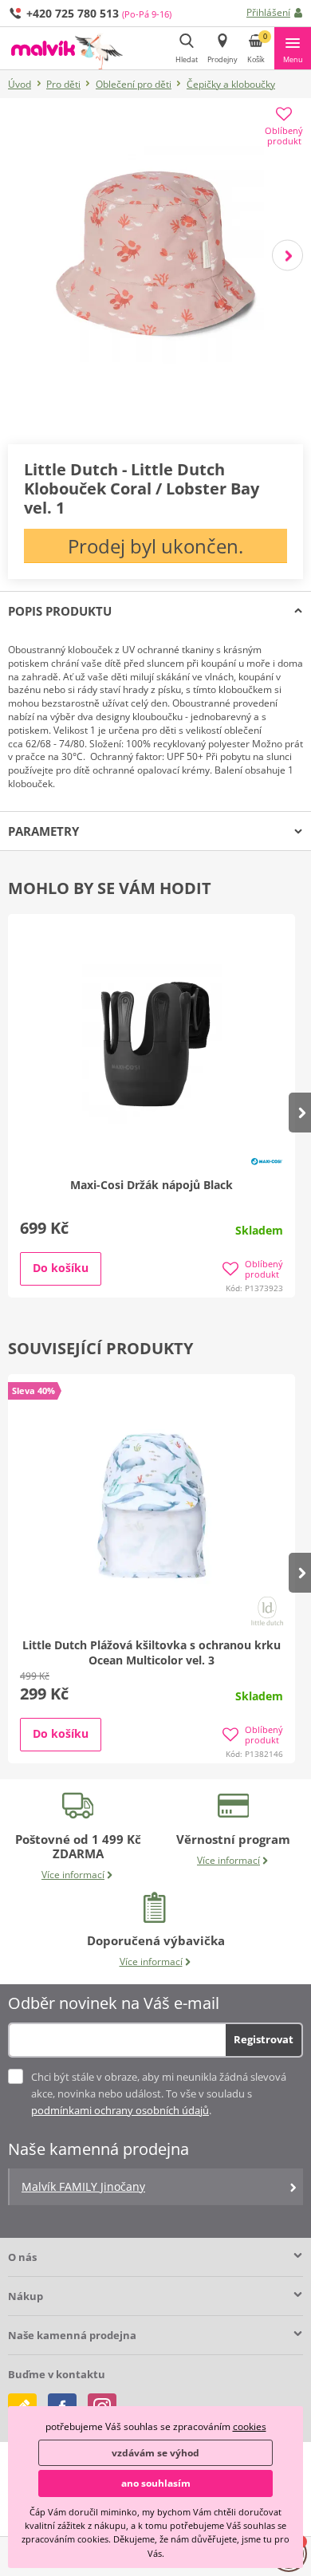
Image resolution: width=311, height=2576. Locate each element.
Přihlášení (268, 12)
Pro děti (63, 84)
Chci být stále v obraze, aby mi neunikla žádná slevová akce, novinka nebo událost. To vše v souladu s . (159, 2093)
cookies (250, 2426)
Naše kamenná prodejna (72, 2335)
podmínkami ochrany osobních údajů (120, 2110)
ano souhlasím (156, 2483)
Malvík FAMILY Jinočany (83, 2186)
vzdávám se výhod (155, 2453)
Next (287, 256)
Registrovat (264, 2039)
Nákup (26, 2296)
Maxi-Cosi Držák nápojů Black (152, 1185)
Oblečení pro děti (134, 84)
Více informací (73, 1875)
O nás (22, 2257)
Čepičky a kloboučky (231, 84)
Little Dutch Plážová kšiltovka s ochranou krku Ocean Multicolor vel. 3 (152, 1652)
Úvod (20, 84)
